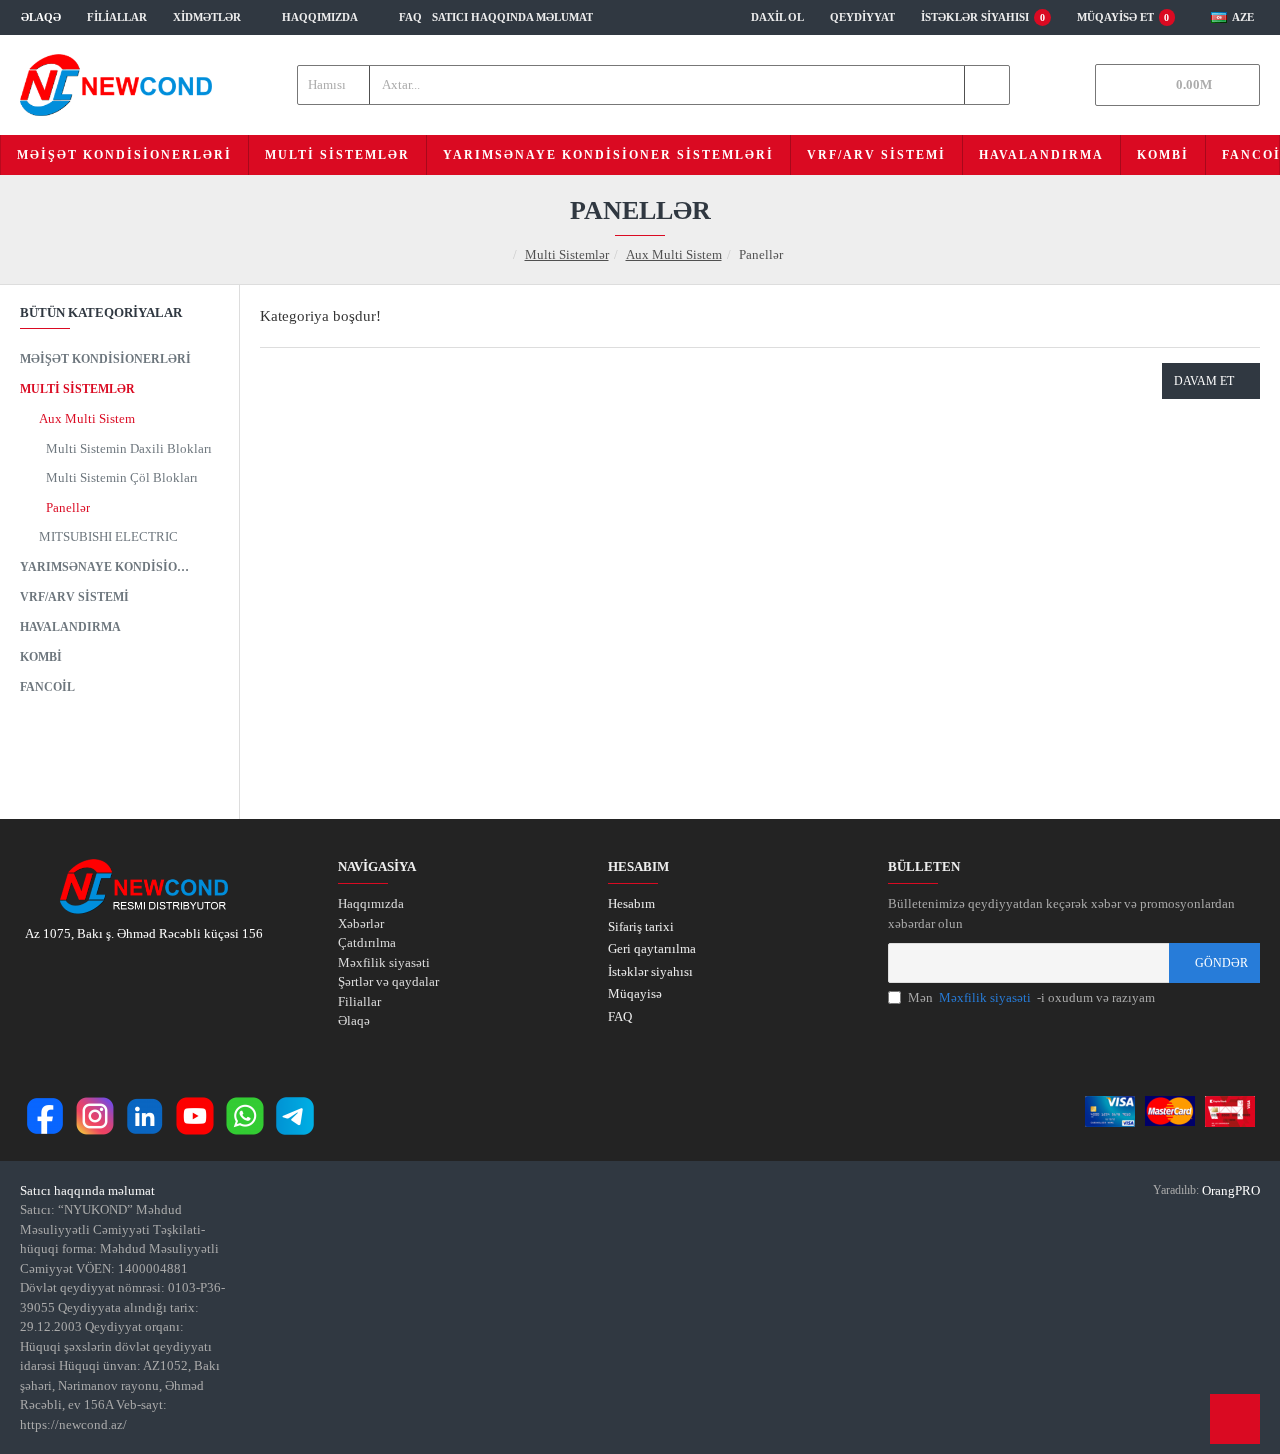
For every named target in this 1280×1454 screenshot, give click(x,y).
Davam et (1204, 381)
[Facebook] (45, 1116)
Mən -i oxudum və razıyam (1031, 997)
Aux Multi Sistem (674, 254)
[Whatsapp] (245, 1116)
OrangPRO (1231, 1190)
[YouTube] (195, 1116)
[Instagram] (95, 1116)
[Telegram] (295, 1116)
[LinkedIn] (145, 1116)
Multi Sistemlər (567, 254)
